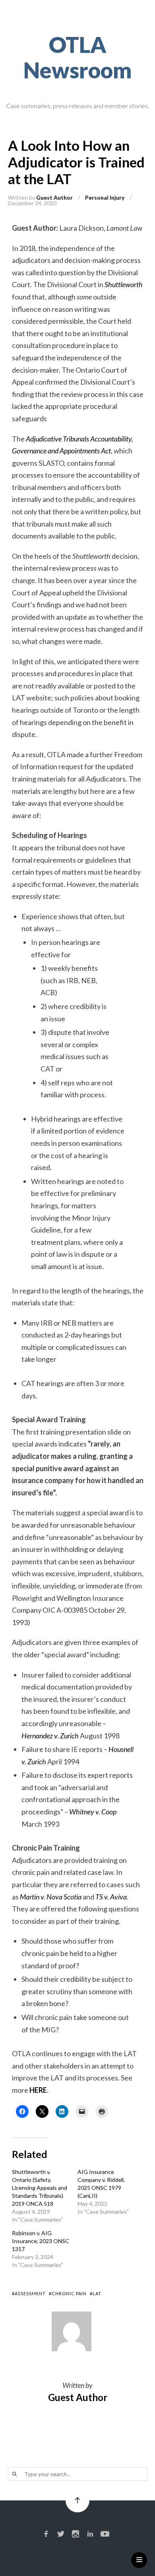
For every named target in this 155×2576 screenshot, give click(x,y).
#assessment (29, 2293)
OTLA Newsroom (78, 57)
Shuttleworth (124, 284)
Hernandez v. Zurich (50, 1736)
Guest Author (54, 197)
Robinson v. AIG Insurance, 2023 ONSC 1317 (41, 2241)
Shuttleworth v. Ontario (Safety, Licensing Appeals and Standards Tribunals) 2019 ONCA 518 (40, 2188)
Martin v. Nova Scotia (51, 1897)
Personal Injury (105, 197)
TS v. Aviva (111, 1897)
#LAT (96, 2293)
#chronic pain (68, 2293)
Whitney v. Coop (93, 1812)
